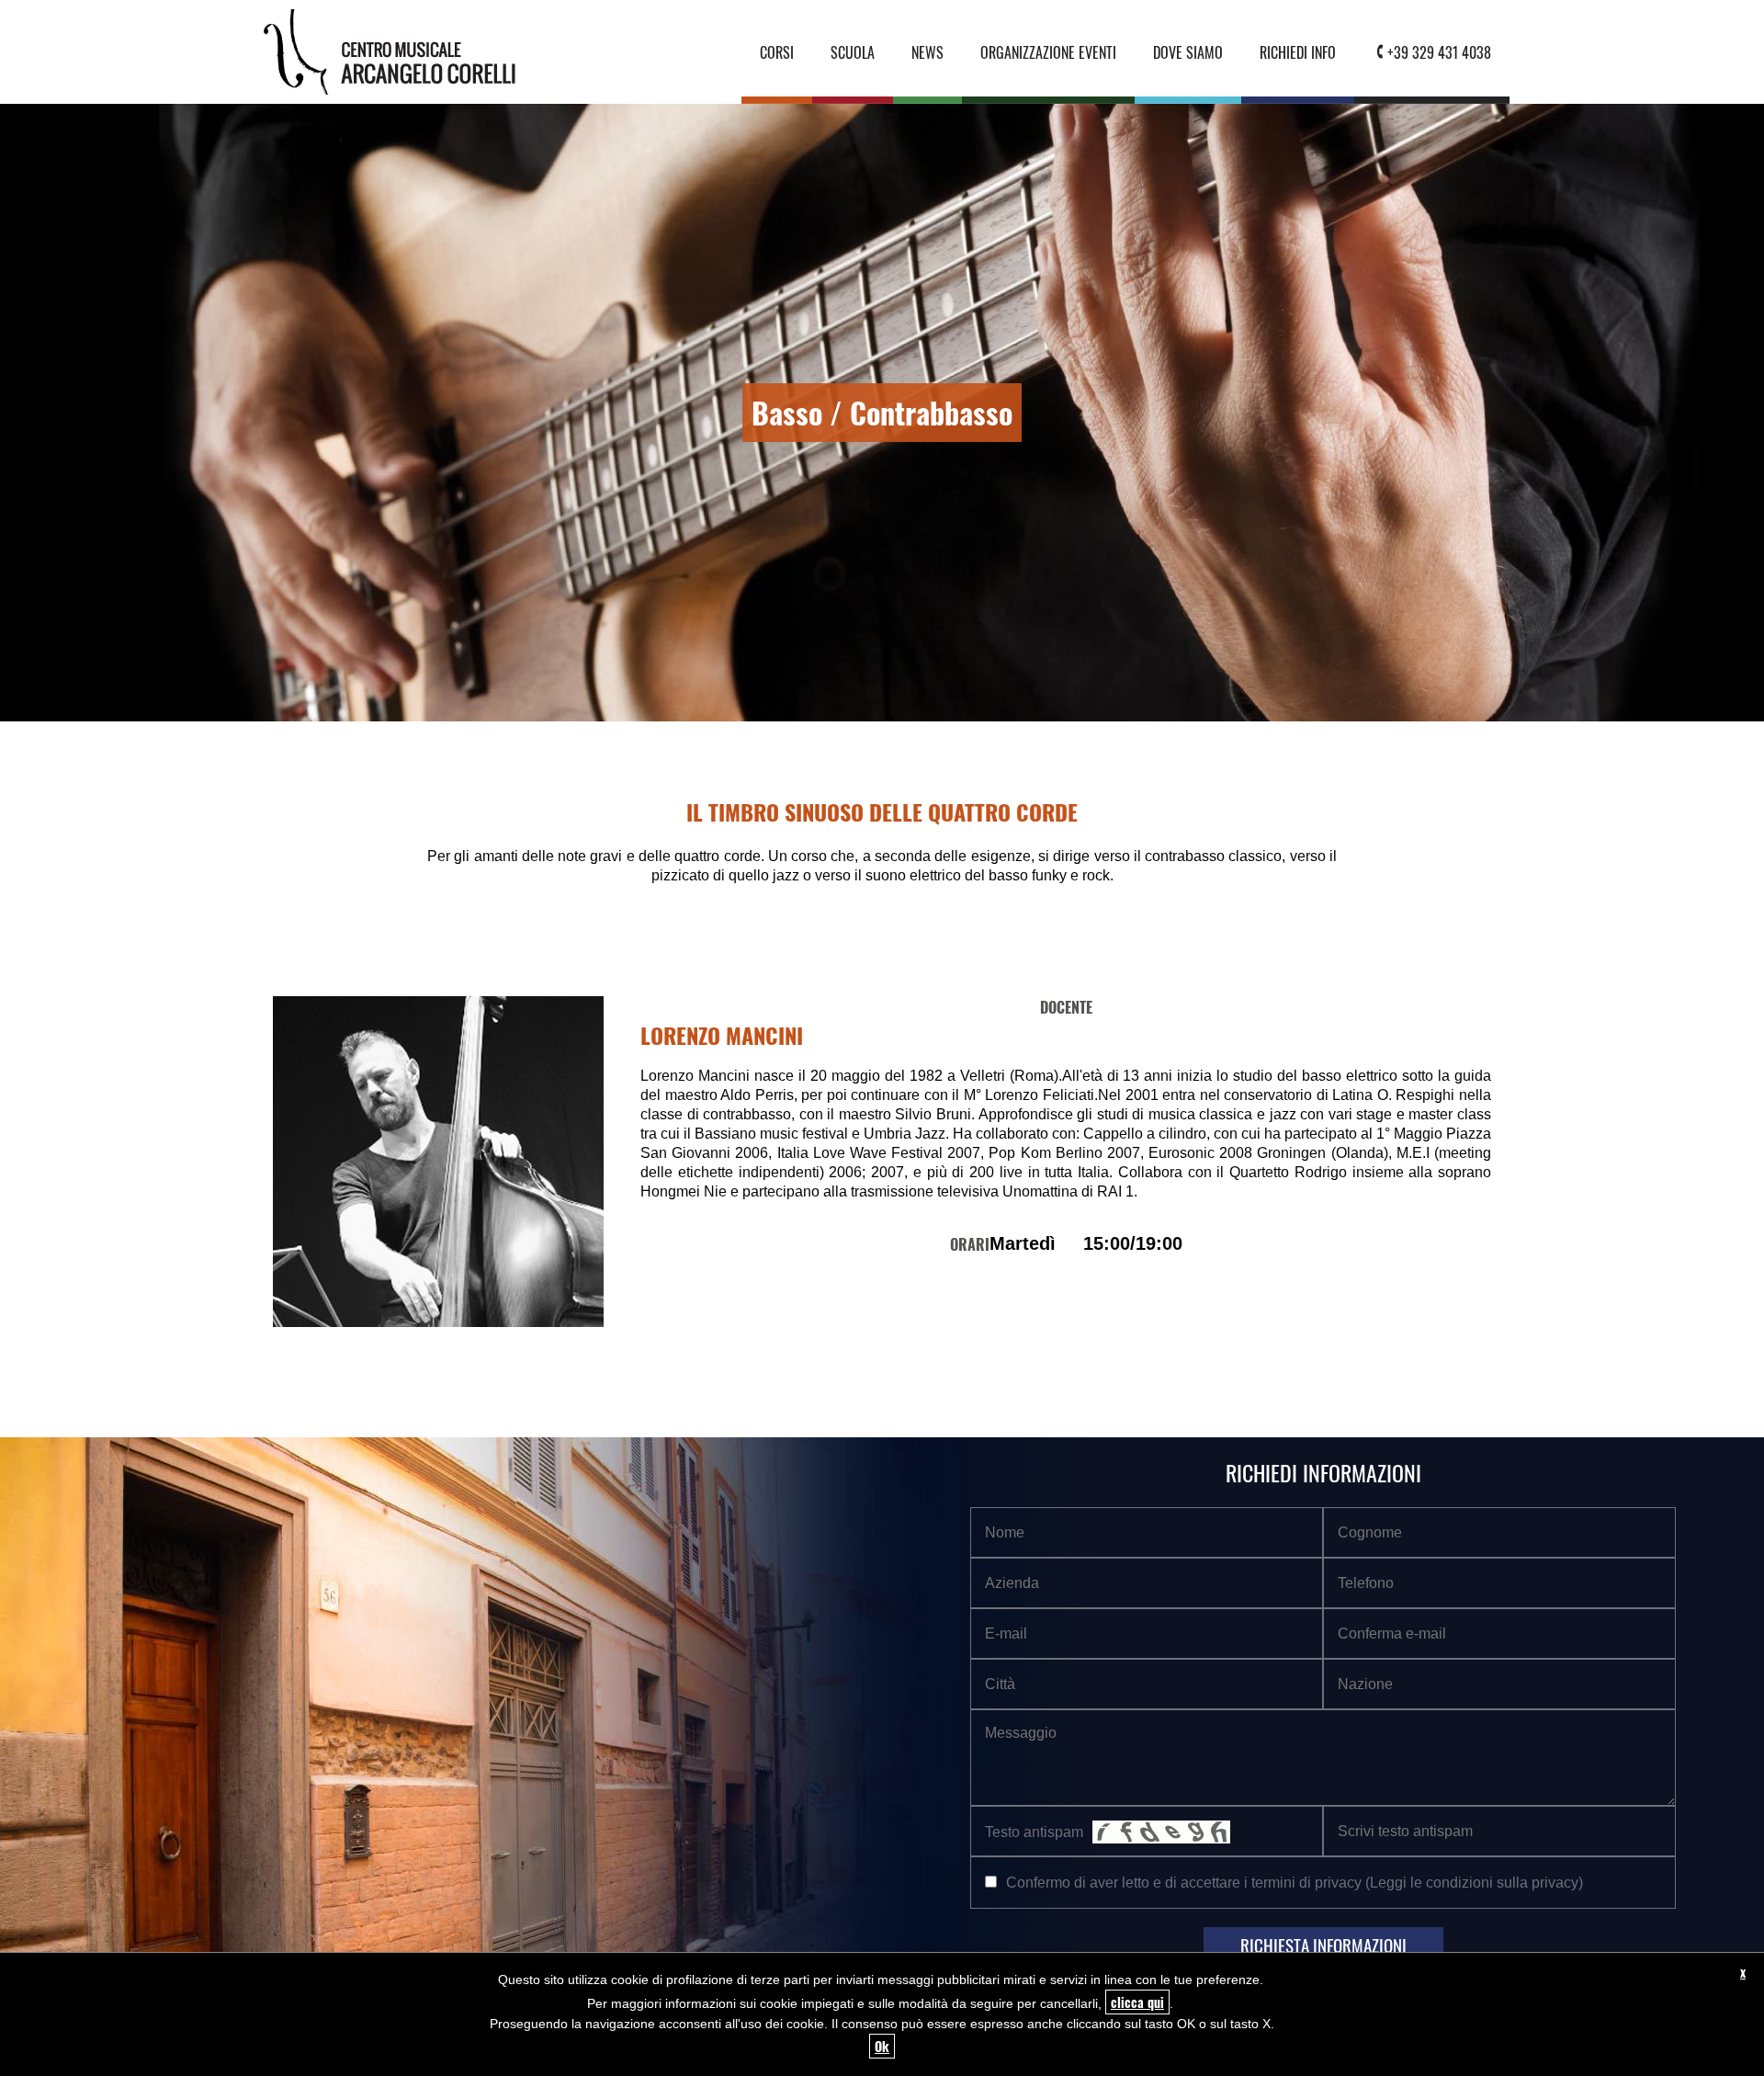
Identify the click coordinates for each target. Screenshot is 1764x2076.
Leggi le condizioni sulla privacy (1474, 1882)
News (927, 52)
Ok (882, 2046)
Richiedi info (1298, 52)
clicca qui (1137, 2002)
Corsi (777, 52)
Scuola (853, 52)
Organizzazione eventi (1048, 52)
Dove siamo (1188, 52)
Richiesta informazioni (1323, 1945)
